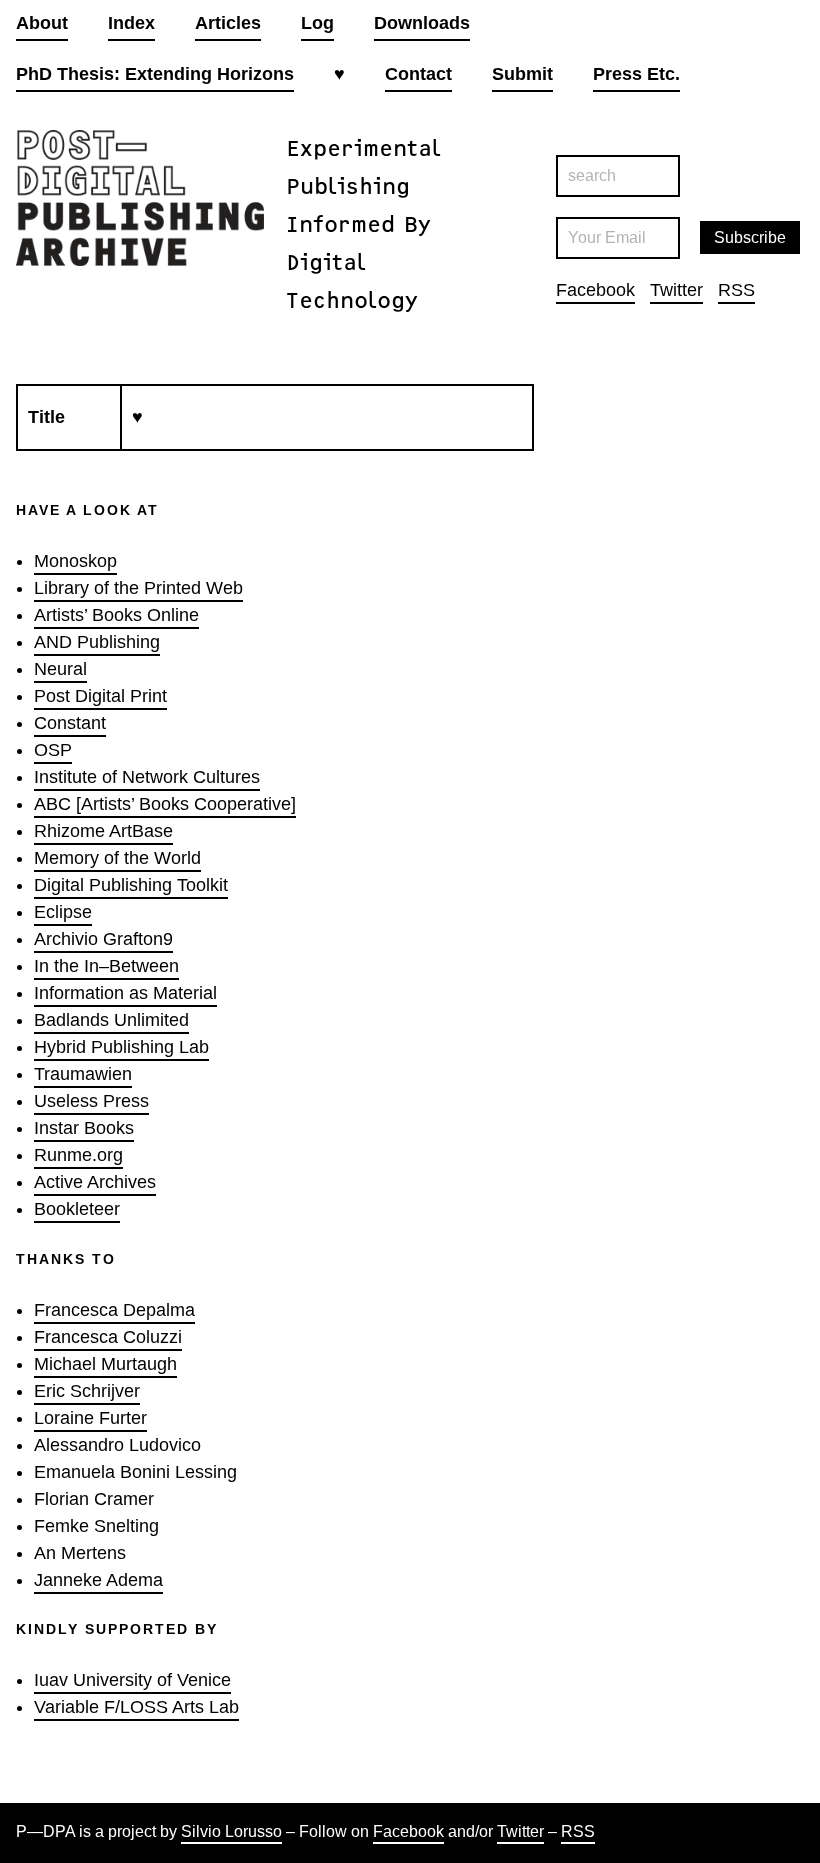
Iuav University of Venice (132, 1680)
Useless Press (91, 1101)
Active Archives (95, 1182)
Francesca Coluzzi (108, 1337)
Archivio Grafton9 (103, 939)
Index (131, 23)
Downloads (422, 23)
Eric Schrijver (87, 1391)
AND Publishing (97, 642)
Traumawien (83, 1074)
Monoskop (75, 561)
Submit (522, 74)
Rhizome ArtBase (103, 831)
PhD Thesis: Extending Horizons (155, 74)
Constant (70, 723)
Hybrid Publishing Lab (121, 1047)
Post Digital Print (100, 696)
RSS (736, 290)
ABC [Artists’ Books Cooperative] (165, 804)
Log (317, 23)
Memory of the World (117, 858)
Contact (418, 74)
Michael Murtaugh (105, 1364)
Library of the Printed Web (138, 588)
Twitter (676, 290)
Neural (60, 669)
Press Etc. (636, 74)
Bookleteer (77, 1209)
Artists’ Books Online (116, 615)
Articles (228, 23)
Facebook (595, 290)
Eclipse (63, 912)
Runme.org (78, 1155)
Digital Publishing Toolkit (131, 885)
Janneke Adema (98, 1580)
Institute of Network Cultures (147, 777)
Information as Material (125, 993)
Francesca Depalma (114, 1310)
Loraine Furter (90, 1418)
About (42, 23)
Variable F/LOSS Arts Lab (136, 1707)
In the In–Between (106, 966)
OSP (53, 750)
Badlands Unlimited (111, 1020)
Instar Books (84, 1128)
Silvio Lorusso (231, 1831)
